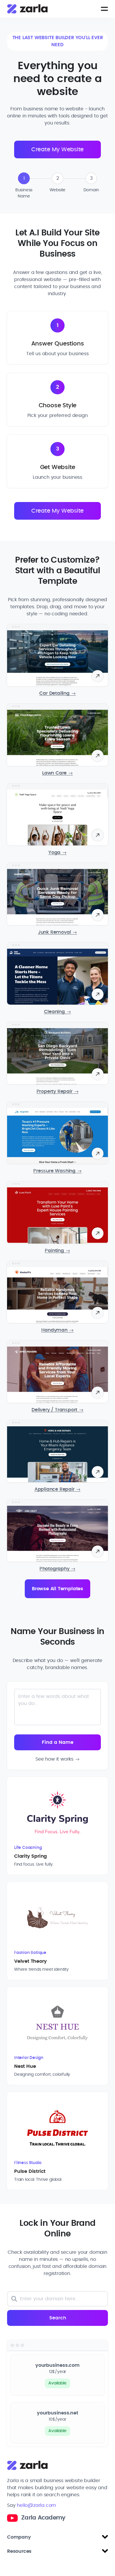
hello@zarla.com (36, 2505)
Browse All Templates (57, 1589)
